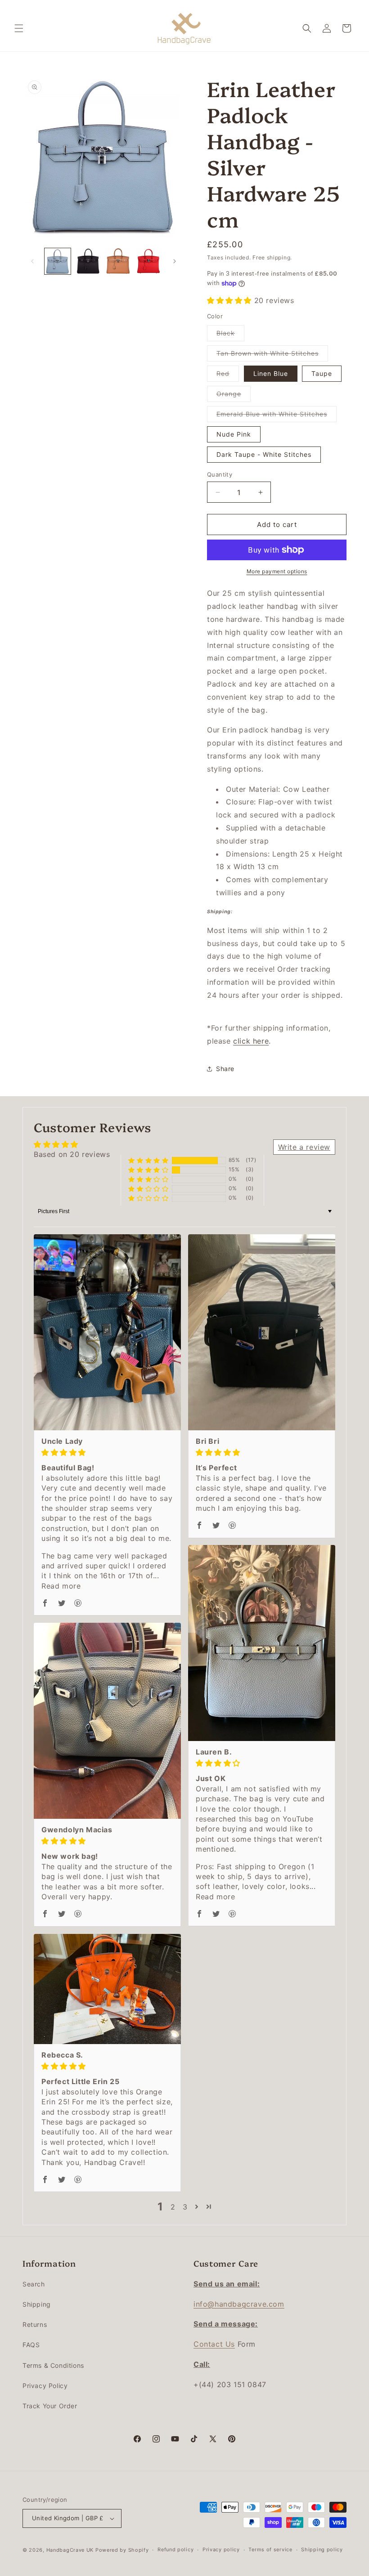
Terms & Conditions (53, 2365)
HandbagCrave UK (70, 2550)
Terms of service (270, 2549)
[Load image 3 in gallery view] (118, 261)
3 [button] (185, 2207)
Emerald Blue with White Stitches (277, 416)
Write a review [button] (304, 1147)
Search (34, 2284)
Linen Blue (271, 373)
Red (228, 375)
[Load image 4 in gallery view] (149, 261)
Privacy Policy (45, 2386)
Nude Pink (234, 434)
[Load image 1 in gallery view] (58, 261)
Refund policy (175, 2549)
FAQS (31, 2345)
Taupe (322, 373)
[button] (19, 28)
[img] (107, 1452)
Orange (234, 396)
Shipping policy (322, 2549)
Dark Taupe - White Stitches (264, 454)
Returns (35, 2324)
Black (230, 335)
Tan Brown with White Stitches (272, 355)
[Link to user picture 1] (107, 1332)
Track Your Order (50, 2406)
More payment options (277, 571)
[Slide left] (32, 261)
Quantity (220, 474)
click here (251, 1041)
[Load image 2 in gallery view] (88, 261)
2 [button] (173, 2207)
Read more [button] (61, 1586)
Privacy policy (221, 2549)
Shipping (37, 2304)
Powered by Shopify (122, 2550)
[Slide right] (175, 261)
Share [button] (225, 1069)
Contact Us (214, 2344)
